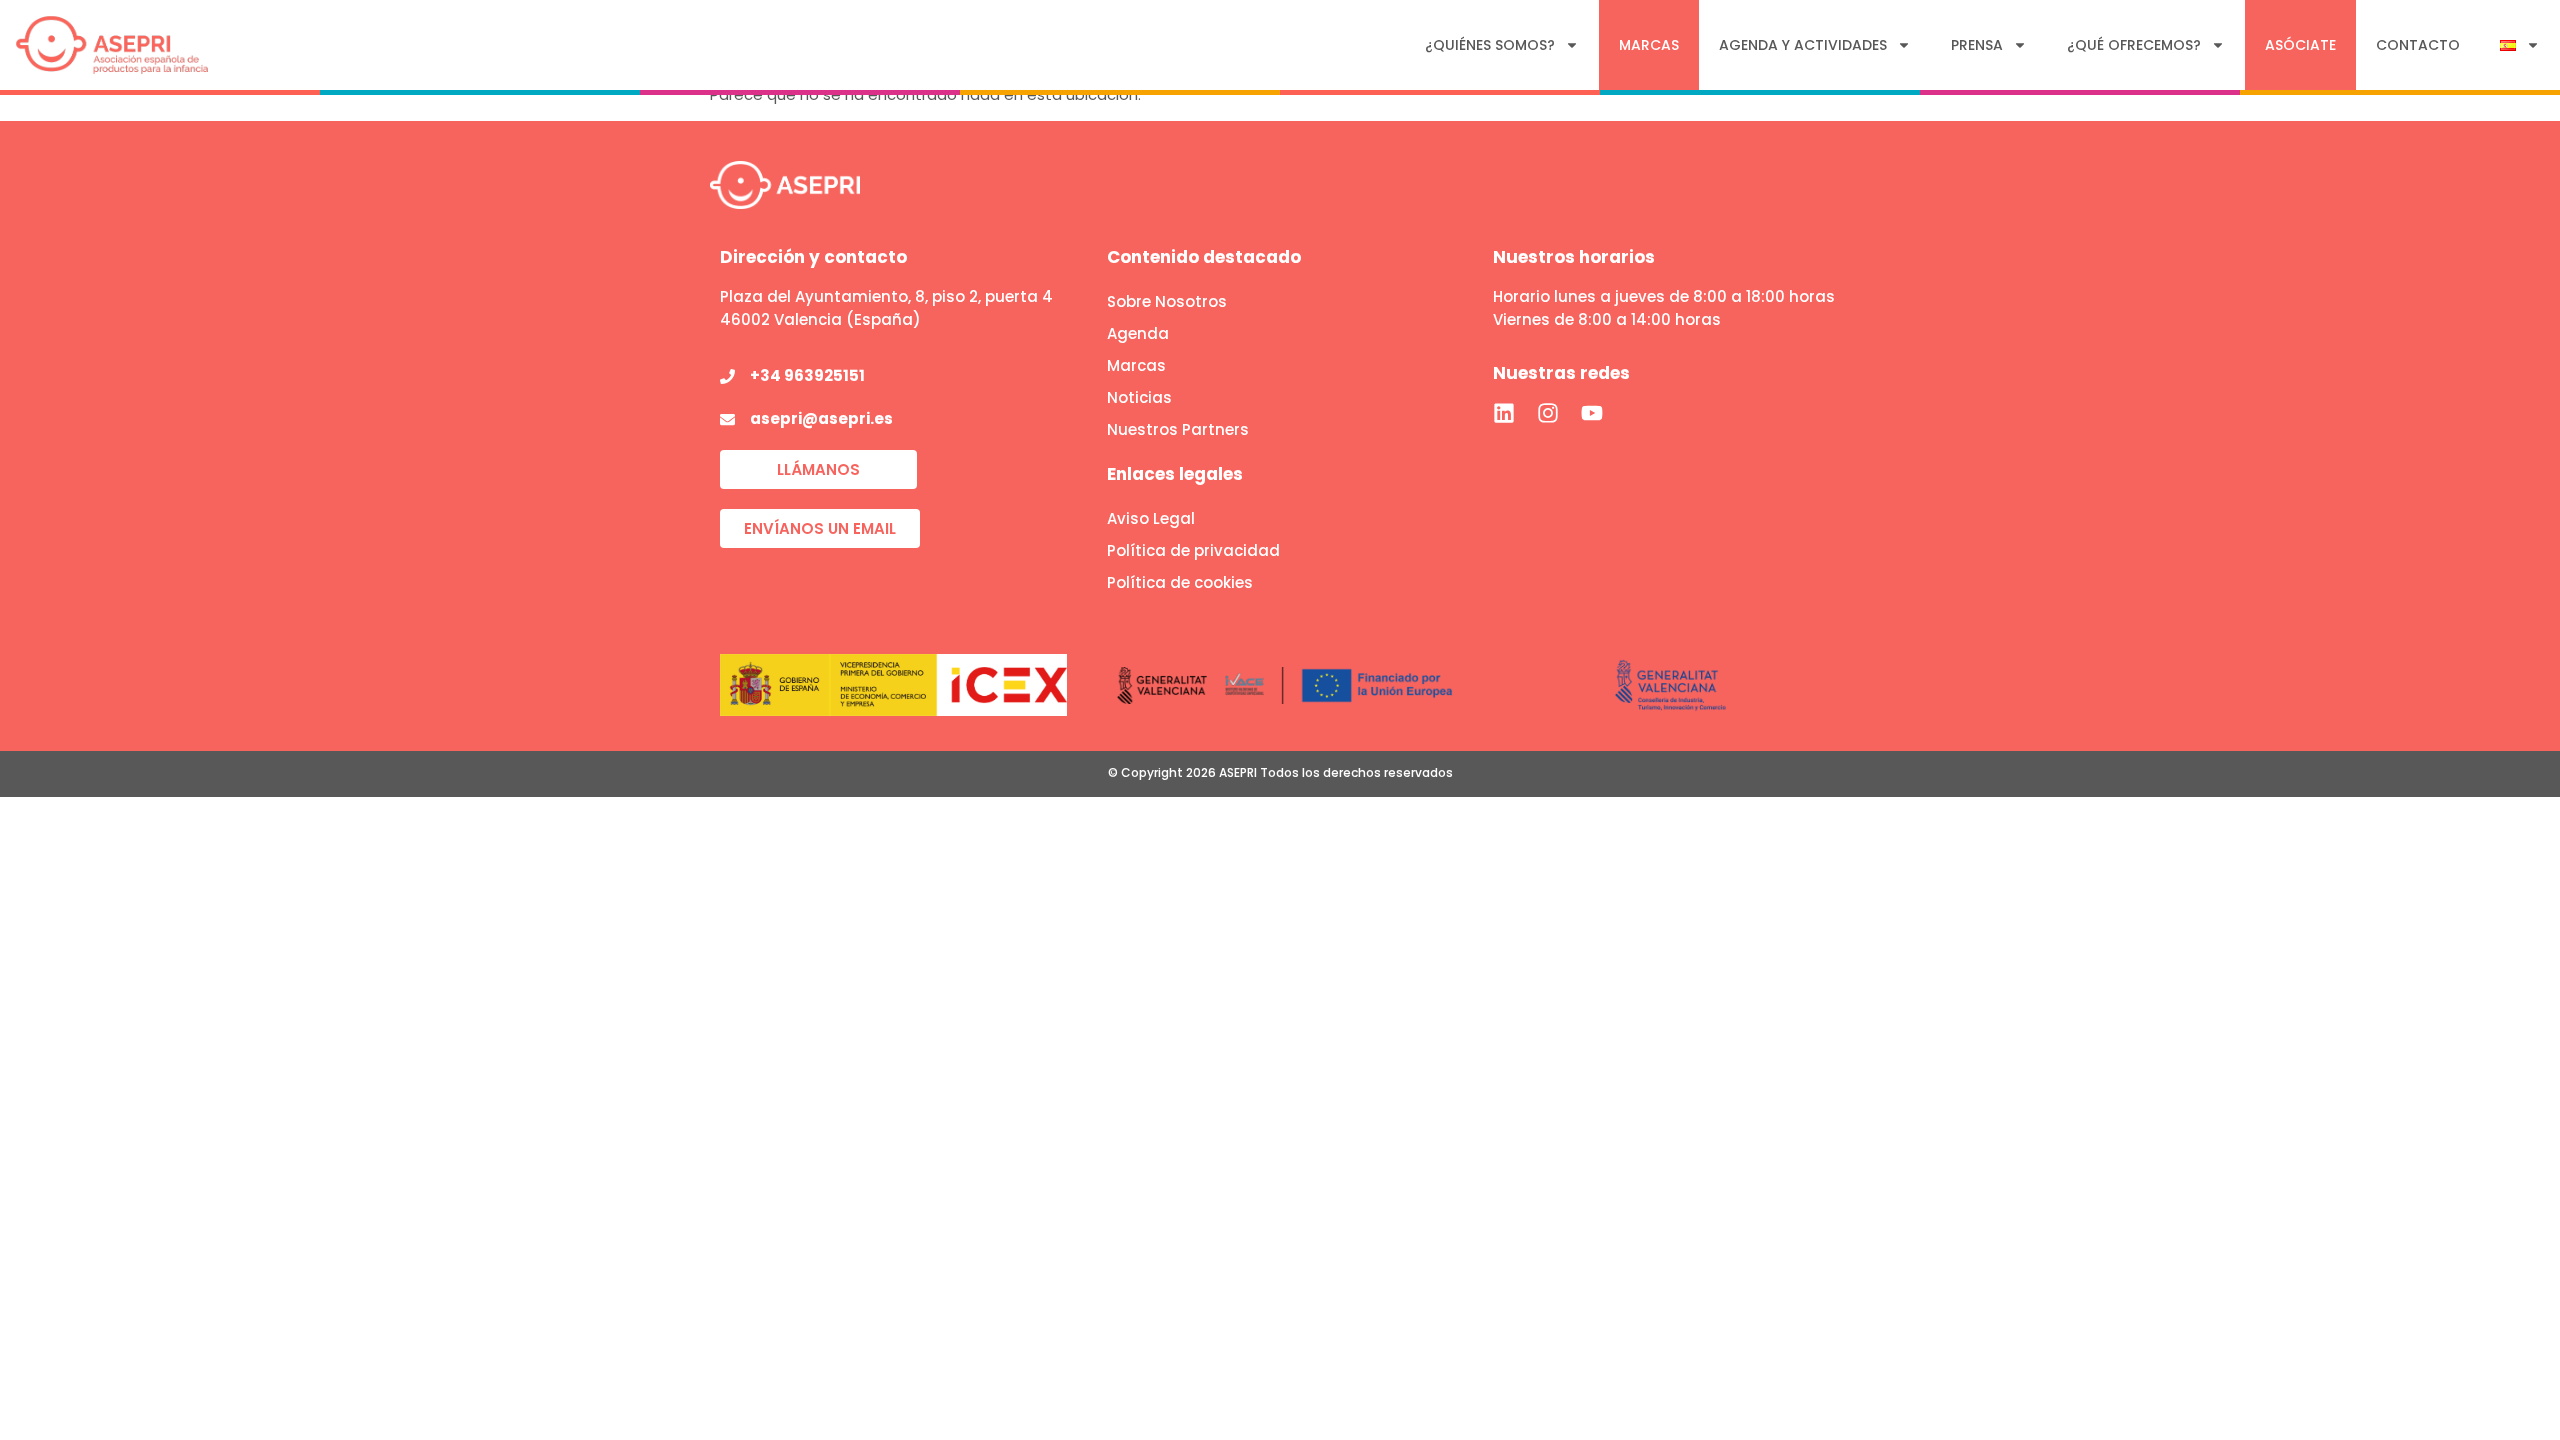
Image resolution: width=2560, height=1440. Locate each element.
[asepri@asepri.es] (727, 419)
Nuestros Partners (1178, 429)
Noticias (1139, 397)
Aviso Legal (1151, 518)
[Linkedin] (1504, 413)
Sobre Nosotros (1167, 301)
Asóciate (2300, 45)
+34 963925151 (807, 375)
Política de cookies (1180, 582)
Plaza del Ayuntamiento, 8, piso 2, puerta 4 (886, 296)
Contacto (2418, 45)
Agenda (1138, 333)
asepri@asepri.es (821, 418)
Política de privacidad (1193, 550)
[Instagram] (1548, 413)
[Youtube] (1592, 413)
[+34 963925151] (727, 376)
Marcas (1649, 45)
